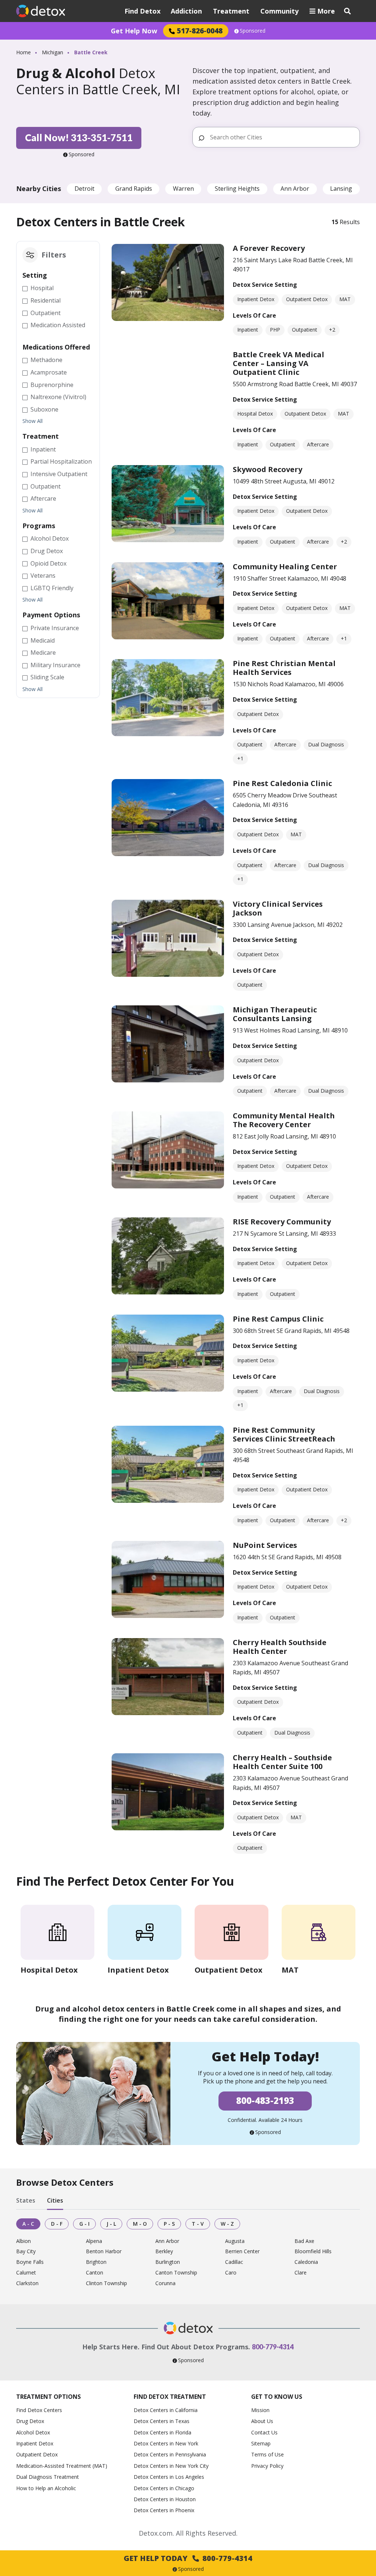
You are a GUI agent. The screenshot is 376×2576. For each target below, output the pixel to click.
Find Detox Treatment (170, 2397)
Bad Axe (304, 2241)
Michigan (53, 52)
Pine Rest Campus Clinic (278, 1319)
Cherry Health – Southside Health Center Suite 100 (282, 1762)
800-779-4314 (273, 2347)
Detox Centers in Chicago (164, 2488)
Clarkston (27, 2283)
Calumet (26, 2273)
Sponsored (253, 31)
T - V (198, 2224)
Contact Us (264, 2432)
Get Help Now (134, 31)
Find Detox (142, 11)
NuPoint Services (265, 1545)
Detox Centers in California (166, 2410)
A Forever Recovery (269, 248)
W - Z (227, 2224)
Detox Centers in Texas (162, 2421)
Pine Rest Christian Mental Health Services (284, 668)
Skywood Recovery (267, 469)
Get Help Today (188, 2558)
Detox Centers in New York (166, 2443)
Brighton (96, 2262)
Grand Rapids (134, 189)
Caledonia (306, 2262)
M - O (140, 2224)
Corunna (165, 2283)
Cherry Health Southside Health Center (280, 1647)
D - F (57, 2224)
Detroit (84, 189)
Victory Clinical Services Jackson (278, 908)
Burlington (168, 2262)
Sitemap (261, 2443)
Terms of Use (267, 2454)
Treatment (231, 11)
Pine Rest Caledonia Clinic (282, 783)
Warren (183, 189)
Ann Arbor (295, 189)
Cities (55, 2201)
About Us (262, 2421)
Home (23, 52)
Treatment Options (48, 2397)
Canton (95, 2273)
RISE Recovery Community (282, 1222)
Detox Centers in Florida (162, 2432)
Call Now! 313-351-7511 (79, 138)
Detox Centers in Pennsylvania (170, 2454)
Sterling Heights (237, 189)
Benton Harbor (104, 2252)
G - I (84, 2224)
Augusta (235, 2241)
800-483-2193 (265, 2100)
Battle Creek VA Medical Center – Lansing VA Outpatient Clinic (279, 363)
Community (279, 11)
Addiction (186, 11)
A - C (28, 2224)
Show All (32, 421)
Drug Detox (30, 2421)
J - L (111, 2224)
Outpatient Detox (37, 2454)
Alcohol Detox (33, 2432)
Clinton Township (106, 2283)
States (26, 2201)
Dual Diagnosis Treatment (48, 2477)
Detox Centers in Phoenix (164, 2510)
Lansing (341, 189)
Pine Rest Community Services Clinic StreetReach (284, 1434)
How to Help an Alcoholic (46, 2488)
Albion (23, 2241)
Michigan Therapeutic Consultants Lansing (275, 1014)
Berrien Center (242, 2252)
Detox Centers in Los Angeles (169, 2477)
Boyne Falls (30, 2262)
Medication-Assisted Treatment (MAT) (62, 2466)
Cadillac (234, 2262)
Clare (301, 2273)
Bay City (26, 2252)
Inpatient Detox (35, 2443)
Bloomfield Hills (313, 2252)
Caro (231, 2273)
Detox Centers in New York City (171, 2466)
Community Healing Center (285, 567)
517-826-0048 (200, 31)
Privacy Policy (267, 2466)
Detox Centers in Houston (165, 2499)
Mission (260, 2410)
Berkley (164, 2252)
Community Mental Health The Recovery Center (284, 1120)
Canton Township (176, 2273)
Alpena (94, 2241)
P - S (169, 2224)
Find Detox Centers (39, 2410)
